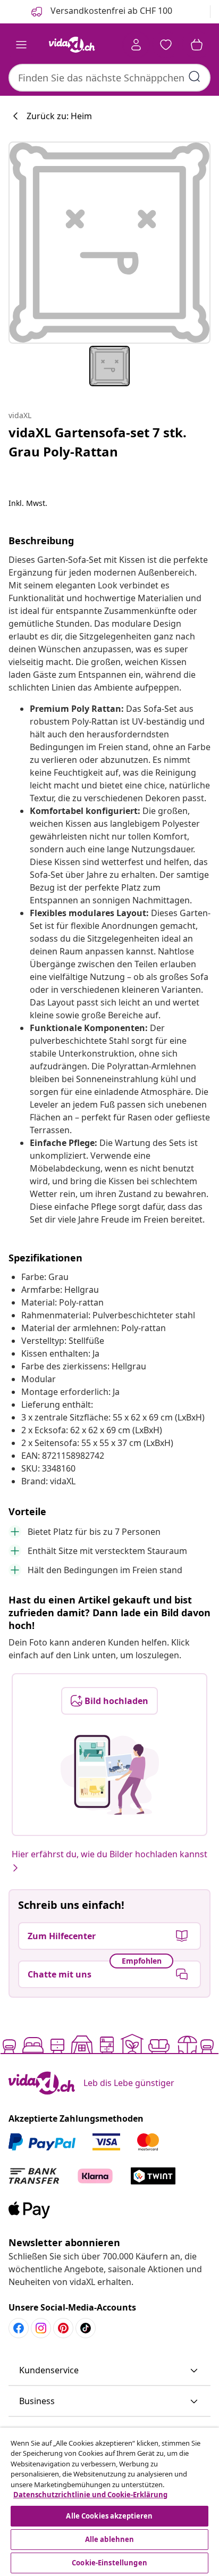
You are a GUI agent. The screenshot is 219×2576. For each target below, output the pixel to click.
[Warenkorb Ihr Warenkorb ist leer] (197, 45)
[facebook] (19, 2328)
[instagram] (41, 2328)
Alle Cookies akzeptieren (109, 2516)
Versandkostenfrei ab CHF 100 (110, 11)
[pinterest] (63, 2328)
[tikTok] (86, 2328)
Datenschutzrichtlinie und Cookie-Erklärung (90, 2495)
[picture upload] (110, 1775)
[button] (109, 2371)
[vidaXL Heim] (72, 45)
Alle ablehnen (110, 2539)
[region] (109, 2502)
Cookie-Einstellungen (109, 2563)
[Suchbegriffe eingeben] (195, 77)
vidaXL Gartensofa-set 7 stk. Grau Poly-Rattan (98, 442)
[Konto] (136, 45)
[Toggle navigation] (21, 45)
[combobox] (109, 78)
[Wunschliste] (166, 45)
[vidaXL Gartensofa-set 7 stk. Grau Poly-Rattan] (109, 243)
